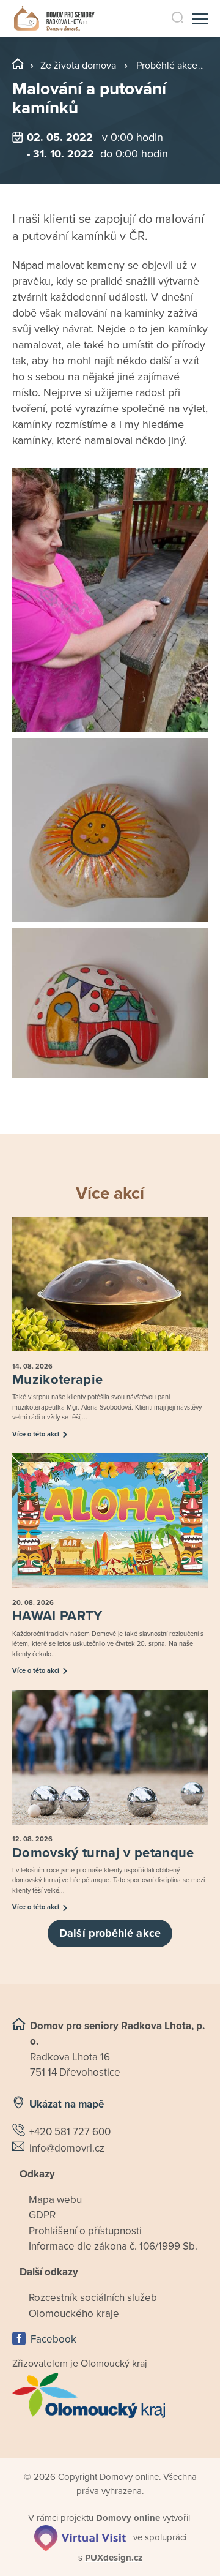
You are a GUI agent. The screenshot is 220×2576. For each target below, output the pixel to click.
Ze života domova (78, 66)
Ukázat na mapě (67, 2104)
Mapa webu (55, 2200)
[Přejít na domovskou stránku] (54, 19)
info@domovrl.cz (67, 2148)
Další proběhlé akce (110, 1933)
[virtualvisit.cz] (80, 2537)
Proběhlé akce (167, 66)
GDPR (42, 2215)
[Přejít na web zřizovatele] (110, 2395)
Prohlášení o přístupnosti (85, 2231)
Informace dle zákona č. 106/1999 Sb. (113, 2246)
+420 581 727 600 (70, 2132)
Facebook (53, 2339)
